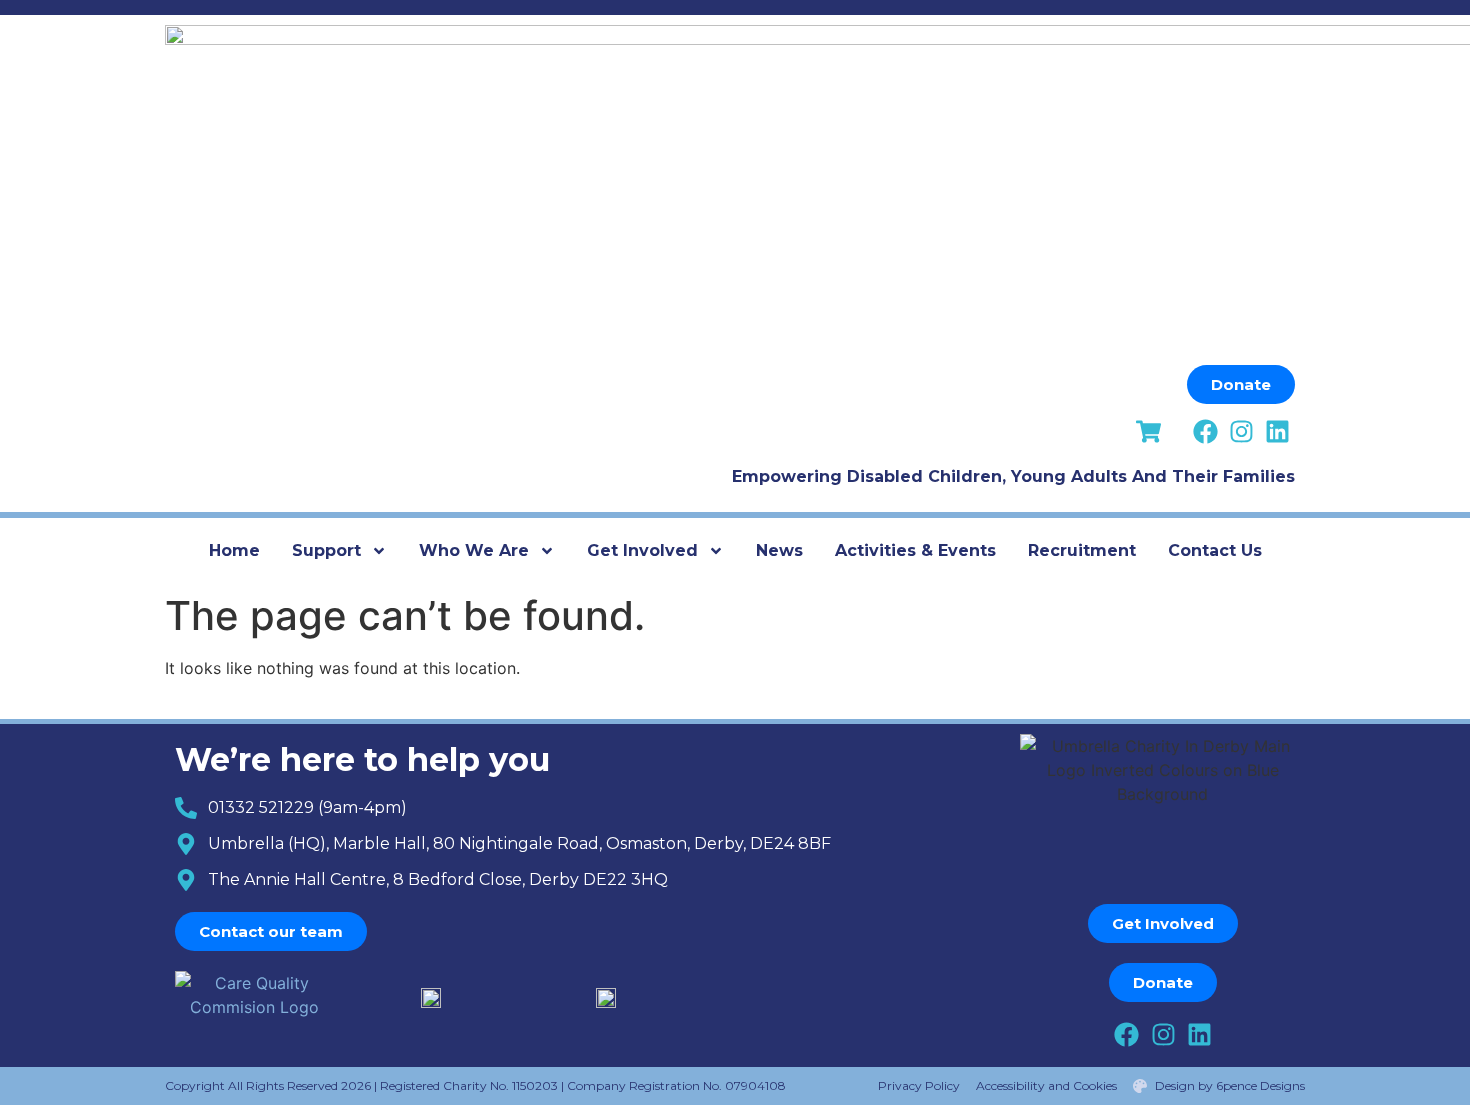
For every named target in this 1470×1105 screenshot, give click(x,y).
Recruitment (1082, 550)
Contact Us (1215, 550)
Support (326, 550)
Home (234, 550)
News (779, 550)
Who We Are (474, 550)
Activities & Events (915, 550)
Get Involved (642, 550)
